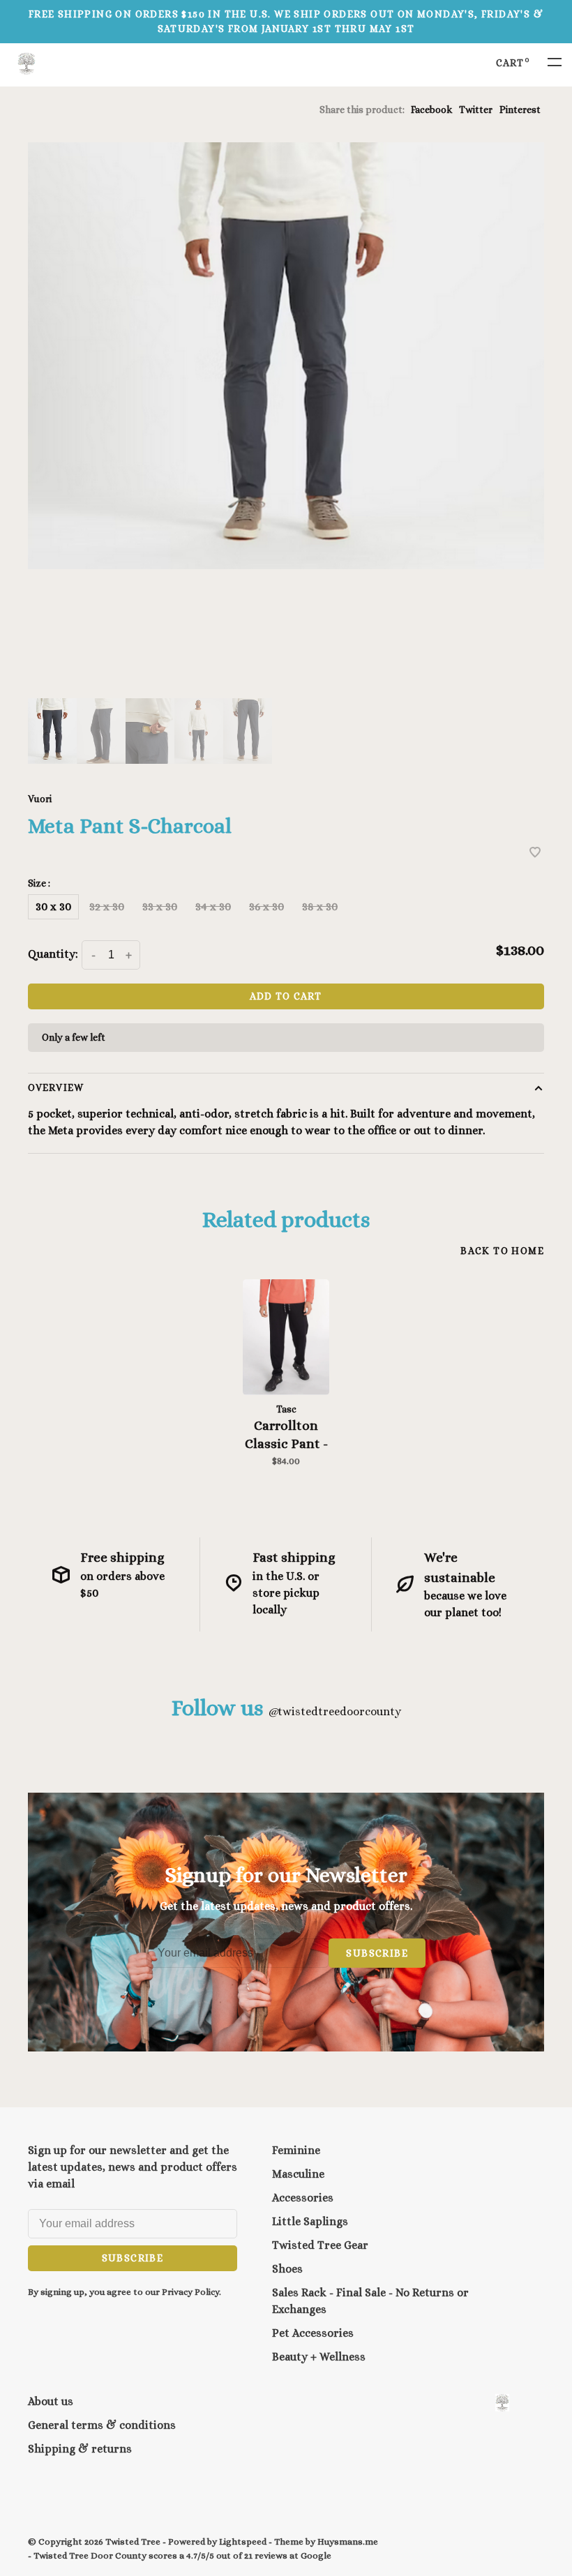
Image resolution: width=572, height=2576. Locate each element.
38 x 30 (320, 906)
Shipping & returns (80, 2449)
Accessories (303, 2198)
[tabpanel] (286, 356)
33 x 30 (160, 906)
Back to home (502, 1251)
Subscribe (377, 1953)
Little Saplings (310, 2221)
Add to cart (286, 996)
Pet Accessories (313, 2333)
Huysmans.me (348, 2541)
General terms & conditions (102, 2425)
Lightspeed (243, 2541)
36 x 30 (266, 906)
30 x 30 (53, 906)
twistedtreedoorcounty (334, 1711)
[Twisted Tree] (502, 2403)
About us (51, 2401)
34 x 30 (213, 906)
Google (316, 2555)
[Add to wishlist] (535, 853)
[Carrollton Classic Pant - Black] (286, 1338)
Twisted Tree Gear (320, 2245)
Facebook (431, 110)
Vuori (40, 799)
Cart (513, 63)
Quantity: (53, 954)
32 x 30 (107, 906)
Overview (56, 1087)
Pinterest (520, 110)
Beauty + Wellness (319, 2357)
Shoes (287, 2269)
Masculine (298, 2174)
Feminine (296, 2150)
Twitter (476, 110)
